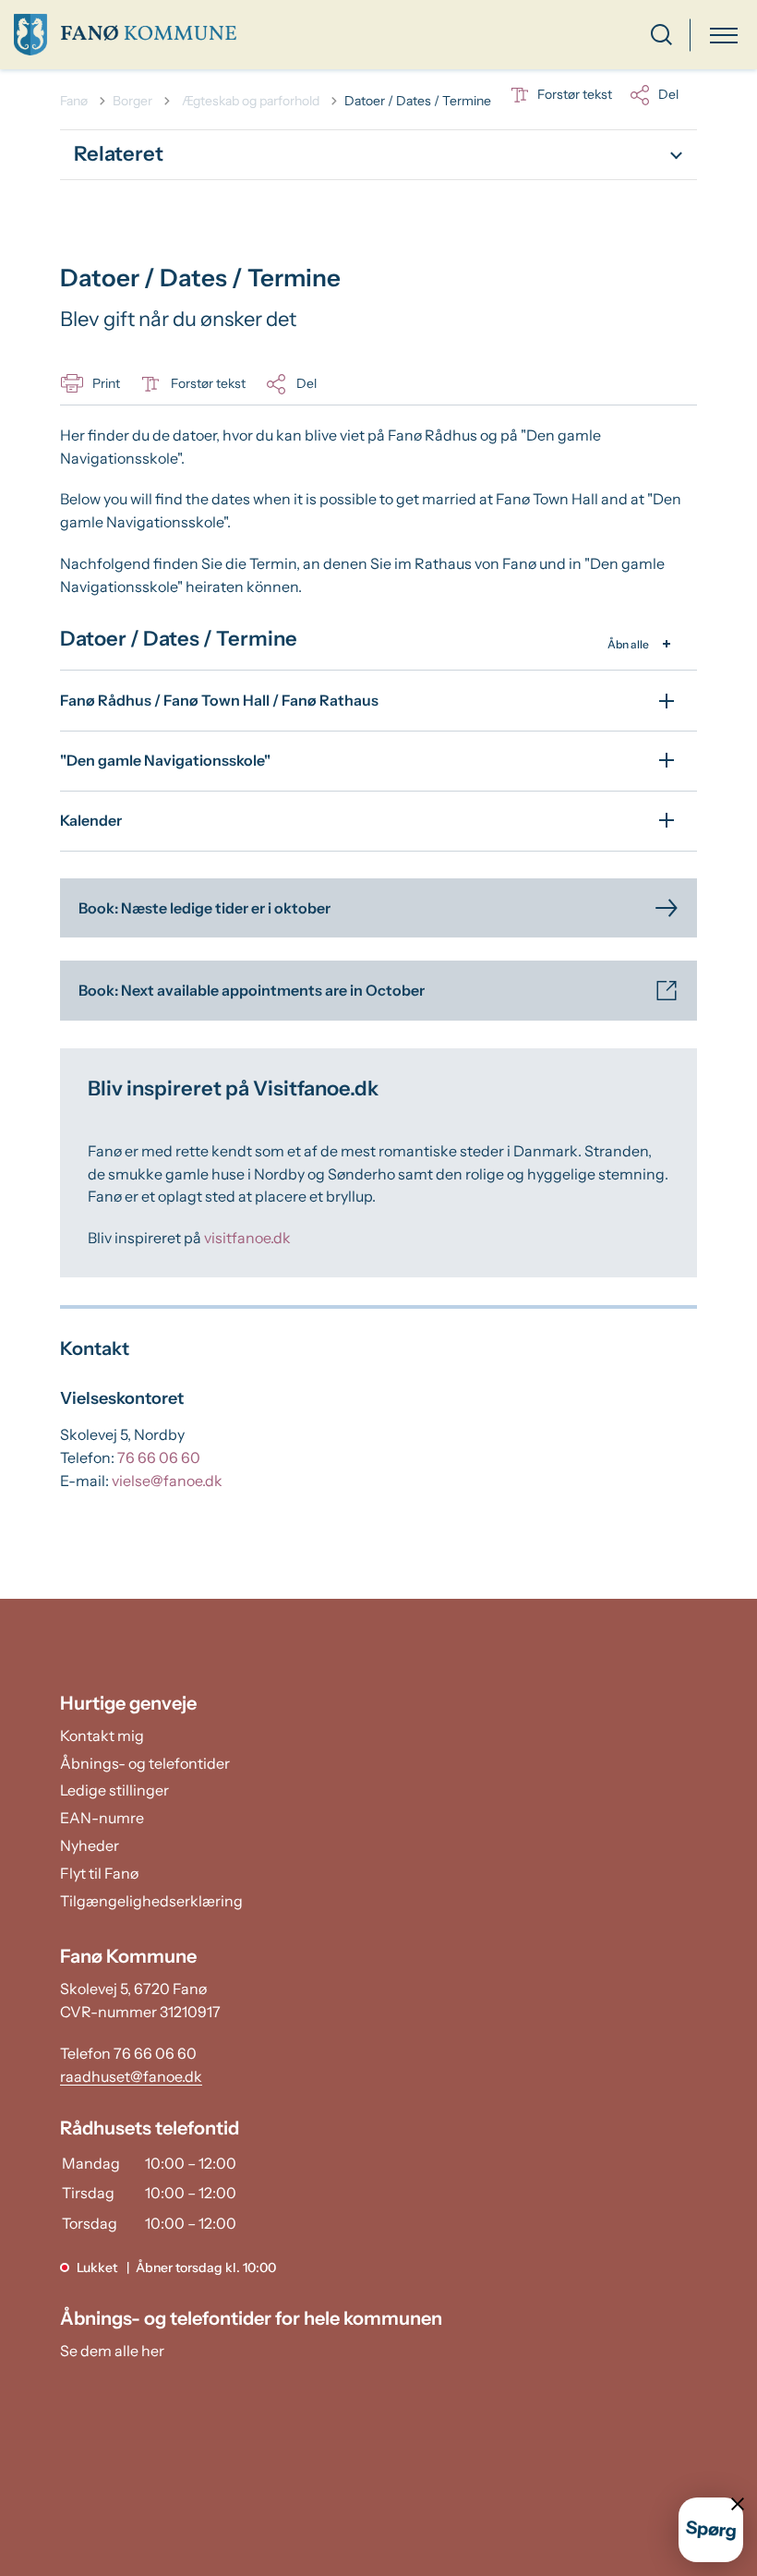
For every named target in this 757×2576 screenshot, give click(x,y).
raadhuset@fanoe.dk (131, 2076)
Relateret (119, 154)
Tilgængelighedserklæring (151, 1901)
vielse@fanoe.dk (167, 1481)
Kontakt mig (102, 1735)
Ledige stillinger (114, 1790)
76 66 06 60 (159, 1457)
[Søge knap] (661, 35)
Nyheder (90, 1845)
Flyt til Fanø (99, 1873)
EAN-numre (102, 1818)
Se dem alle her (112, 2351)
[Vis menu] (724, 35)
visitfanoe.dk (247, 1238)
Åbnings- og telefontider (145, 1763)
